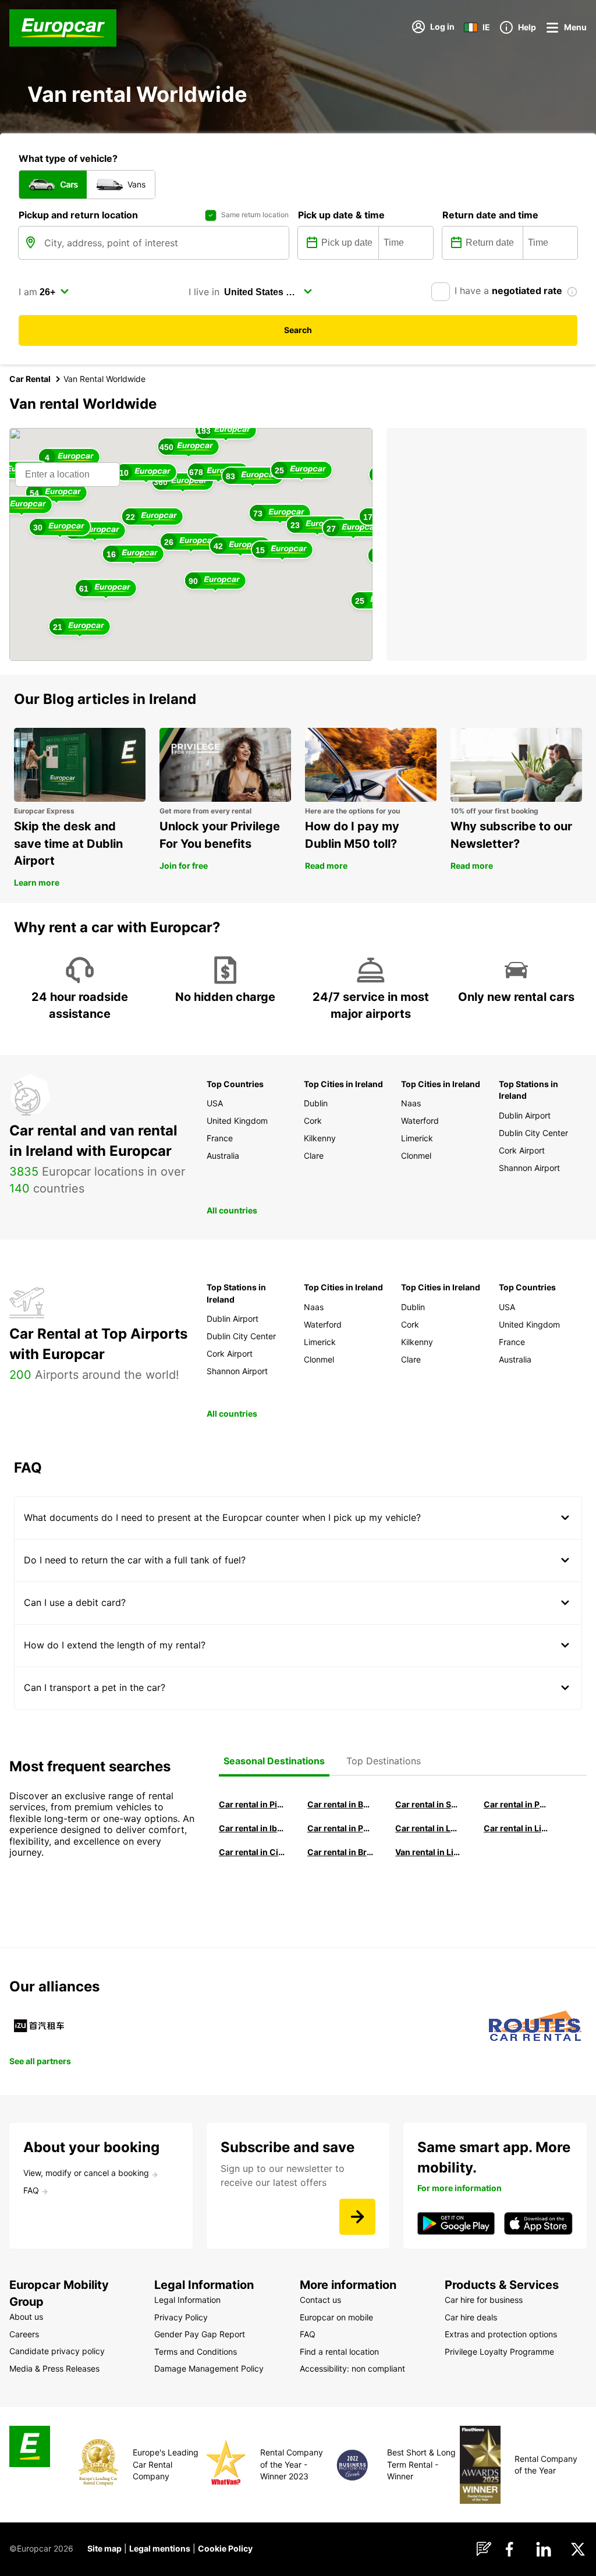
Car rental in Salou (428, 1804)
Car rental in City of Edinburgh (252, 1852)
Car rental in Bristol (340, 1852)
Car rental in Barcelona (340, 1804)
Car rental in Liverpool (517, 1828)
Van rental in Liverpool (428, 1852)
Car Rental (30, 379)
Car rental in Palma (517, 1804)
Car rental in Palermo (340, 1828)
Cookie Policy (225, 2548)
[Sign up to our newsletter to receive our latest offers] (357, 2217)
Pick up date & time (341, 215)
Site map (104, 2548)
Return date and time (490, 215)
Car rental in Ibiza (252, 1828)
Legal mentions (160, 2548)
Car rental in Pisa (252, 1804)
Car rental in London (428, 1828)
